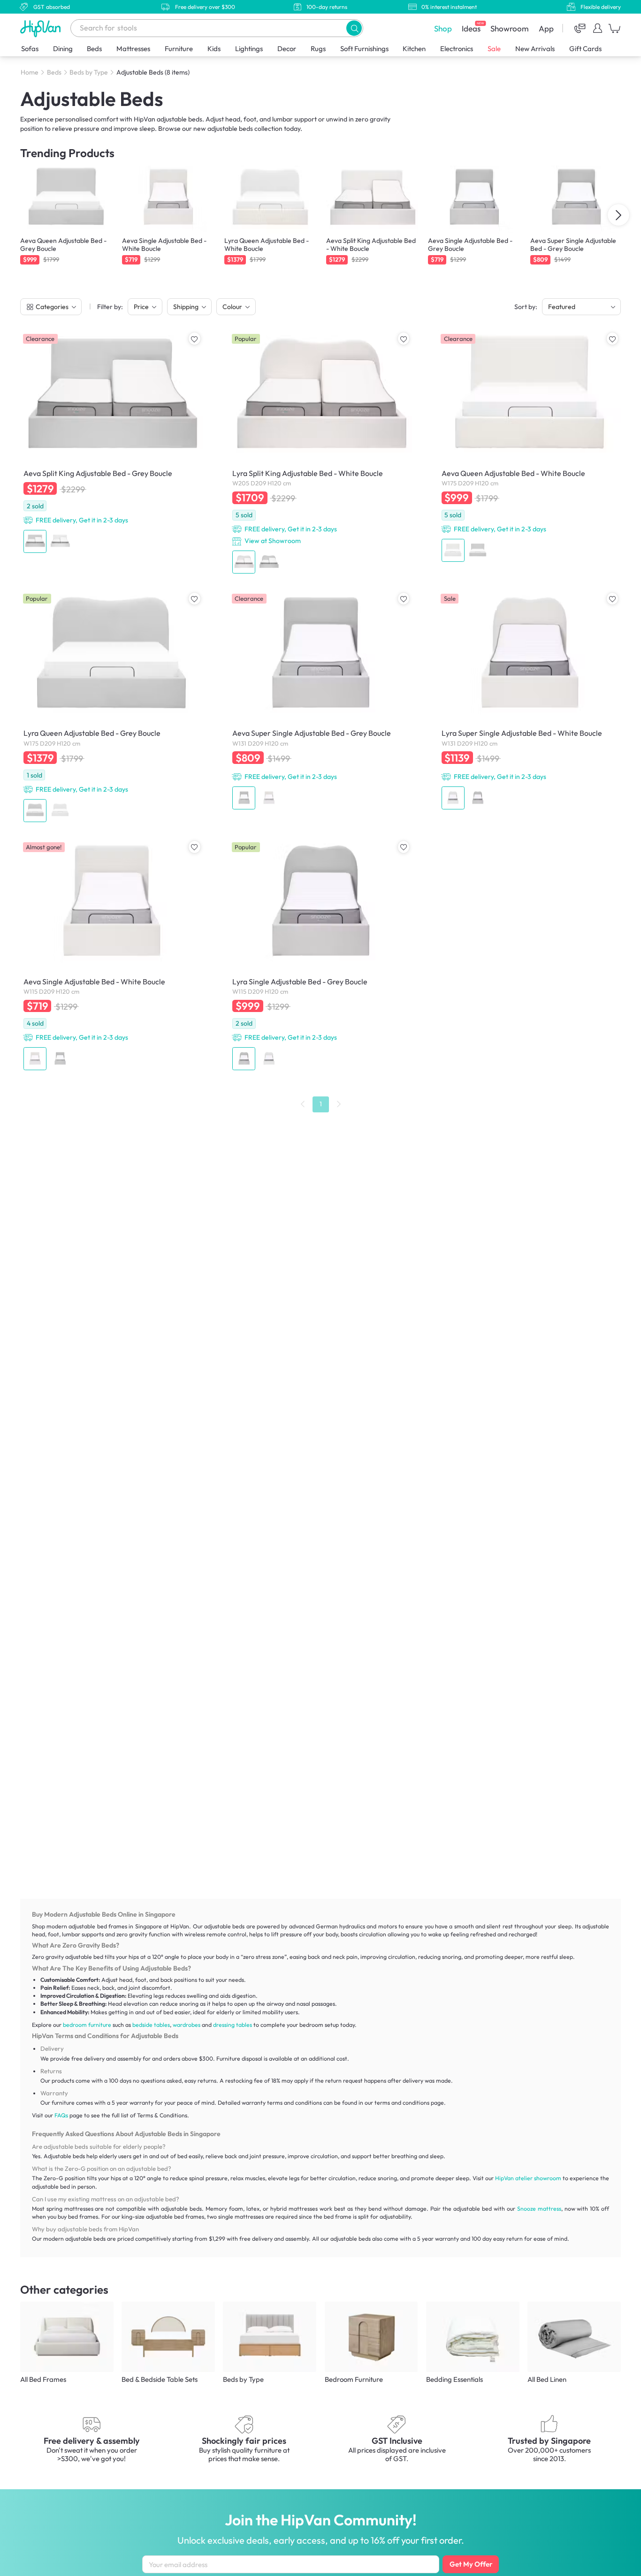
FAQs (61, 2115)
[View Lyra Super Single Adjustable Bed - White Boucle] (530, 701)
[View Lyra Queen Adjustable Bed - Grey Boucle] (111, 708)
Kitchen (414, 49)
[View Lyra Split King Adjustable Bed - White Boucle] (320, 453)
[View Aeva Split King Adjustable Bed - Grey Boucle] (111, 443)
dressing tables (233, 2025)
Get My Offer (471, 2564)
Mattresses (133, 49)
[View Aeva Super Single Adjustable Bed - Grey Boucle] (320, 701)
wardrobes (187, 2025)
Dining (63, 49)
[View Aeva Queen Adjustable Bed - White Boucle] (530, 448)
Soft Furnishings (364, 49)
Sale (494, 49)
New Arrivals (535, 49)
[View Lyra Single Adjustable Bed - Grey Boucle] (320, 956)
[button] (354, 28)
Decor (287, 49)
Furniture (179, 49)
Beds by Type (89, 72)
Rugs (318, 49)
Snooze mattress (539, 2209)
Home (30, 72)
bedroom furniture (87, 2025)
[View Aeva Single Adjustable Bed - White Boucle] (111, 956)
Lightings (249, 49)
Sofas (30, 49)
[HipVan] (41, 28)
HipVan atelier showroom (528, 2178)
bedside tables (151, 2025)
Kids (214, 49)
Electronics (457, 49)
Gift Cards (585, 49)
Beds (94, 49)
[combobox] (217, 28)
